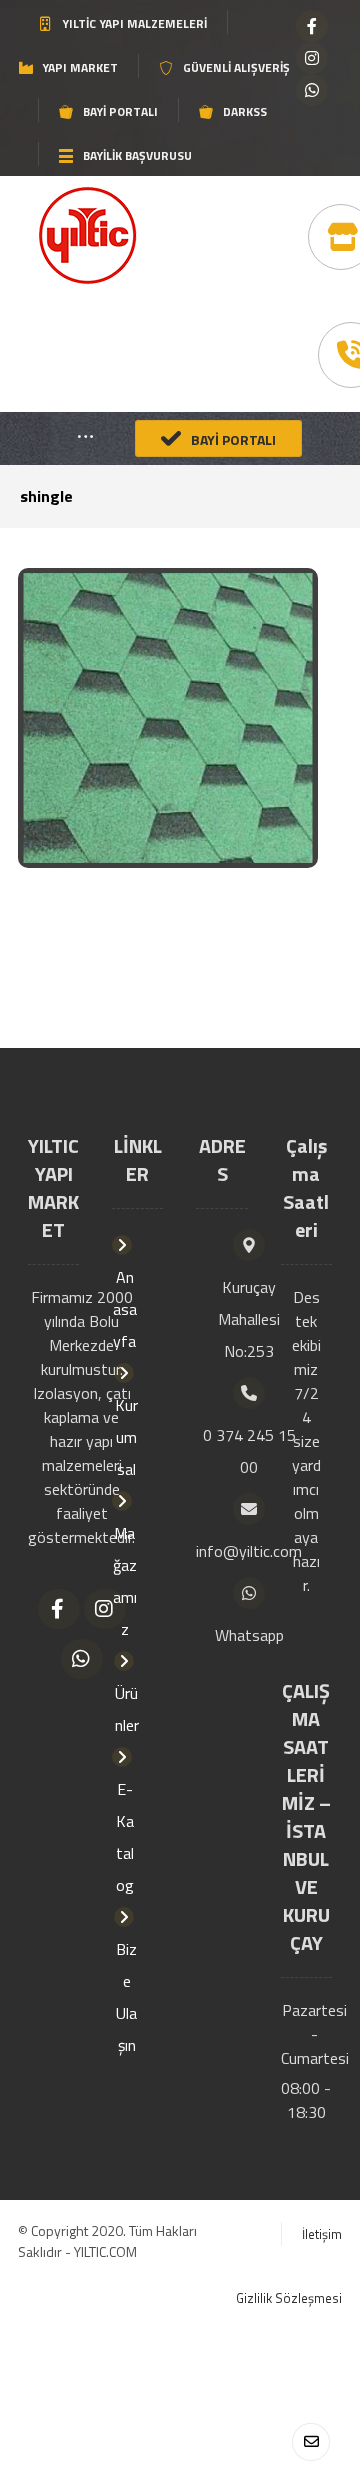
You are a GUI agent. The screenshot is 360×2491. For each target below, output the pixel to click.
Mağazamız (125, 1581)
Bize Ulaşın (126, 1997)
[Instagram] (312, 58)
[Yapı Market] (87, 235)
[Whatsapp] (312, 90)
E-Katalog (125, 1837)
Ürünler (127, 1709)
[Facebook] (312, 26)
